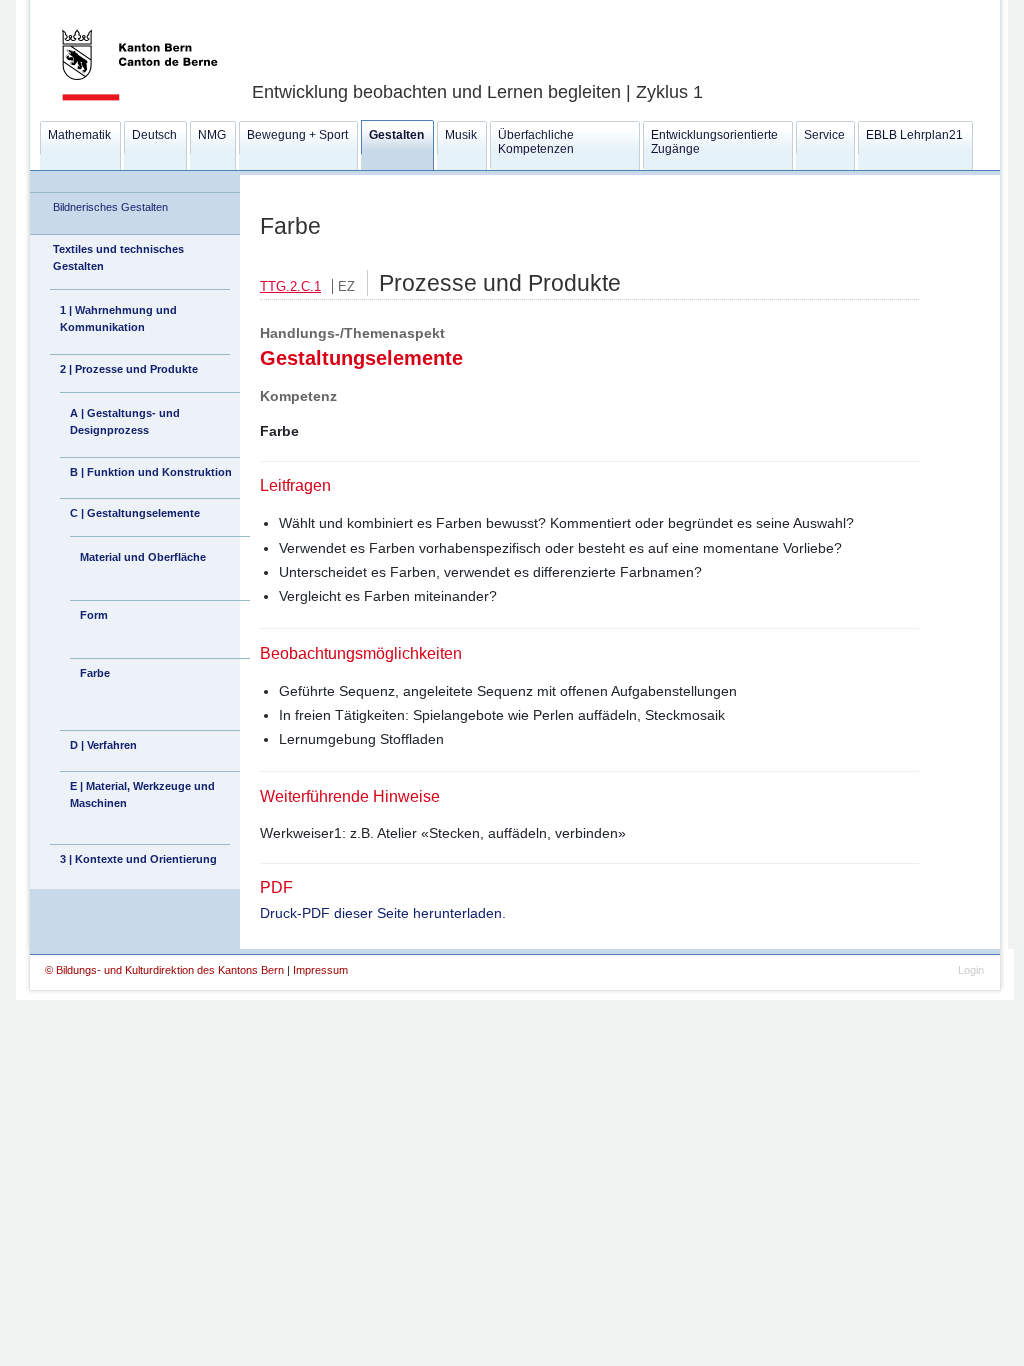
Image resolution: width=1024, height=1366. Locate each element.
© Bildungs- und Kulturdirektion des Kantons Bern (166, 970)
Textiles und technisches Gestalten (118, 257)
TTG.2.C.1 (290, 286)
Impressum (320, 970)
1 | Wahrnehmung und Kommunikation (118, 318)
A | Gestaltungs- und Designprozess (125, 421)
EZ (346, 286)
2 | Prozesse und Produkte (129, 369)
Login (971, 970)
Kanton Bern (116, 7)
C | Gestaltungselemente (135, 513)
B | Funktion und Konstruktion (151, 472)
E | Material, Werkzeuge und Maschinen (142, 794)
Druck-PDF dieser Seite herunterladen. (383, 913)
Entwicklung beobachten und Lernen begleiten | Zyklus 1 (477, 92)
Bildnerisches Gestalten (110, 207)
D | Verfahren (103, 745)
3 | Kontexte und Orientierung (138, 859)
